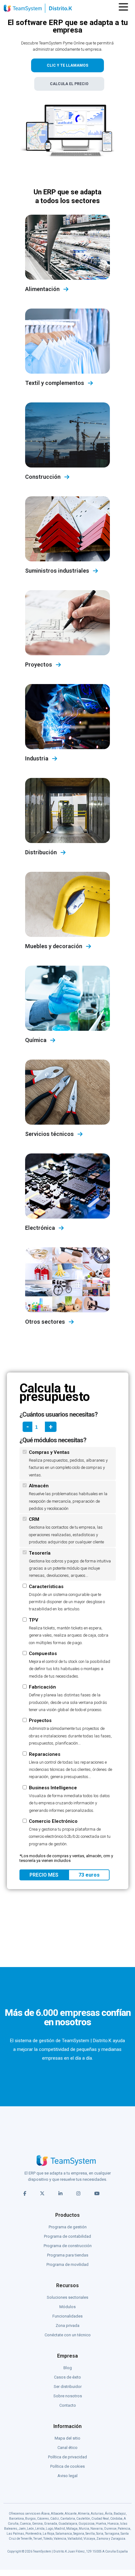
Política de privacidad (67, 2457)
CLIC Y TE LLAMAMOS (67, 65)
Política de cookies (67, 2466)
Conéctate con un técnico (68, 2335)
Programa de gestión (68, 2227)
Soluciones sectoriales (67, 2297)
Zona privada (67, 2326)
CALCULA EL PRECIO (69, 84)
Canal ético (67, 2448)
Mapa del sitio (67, 2438)
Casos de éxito (67, 2377)
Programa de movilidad (67, 2264)
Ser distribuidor (68, 2387)
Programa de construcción (68, 2246)
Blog (68, 2368)
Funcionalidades (67, 2316)
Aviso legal (67, 2476)
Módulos (67, 2307)
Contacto (68, 2405)
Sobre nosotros (68, 2396)
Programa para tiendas (68, 2255)
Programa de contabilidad (67, 2236)
